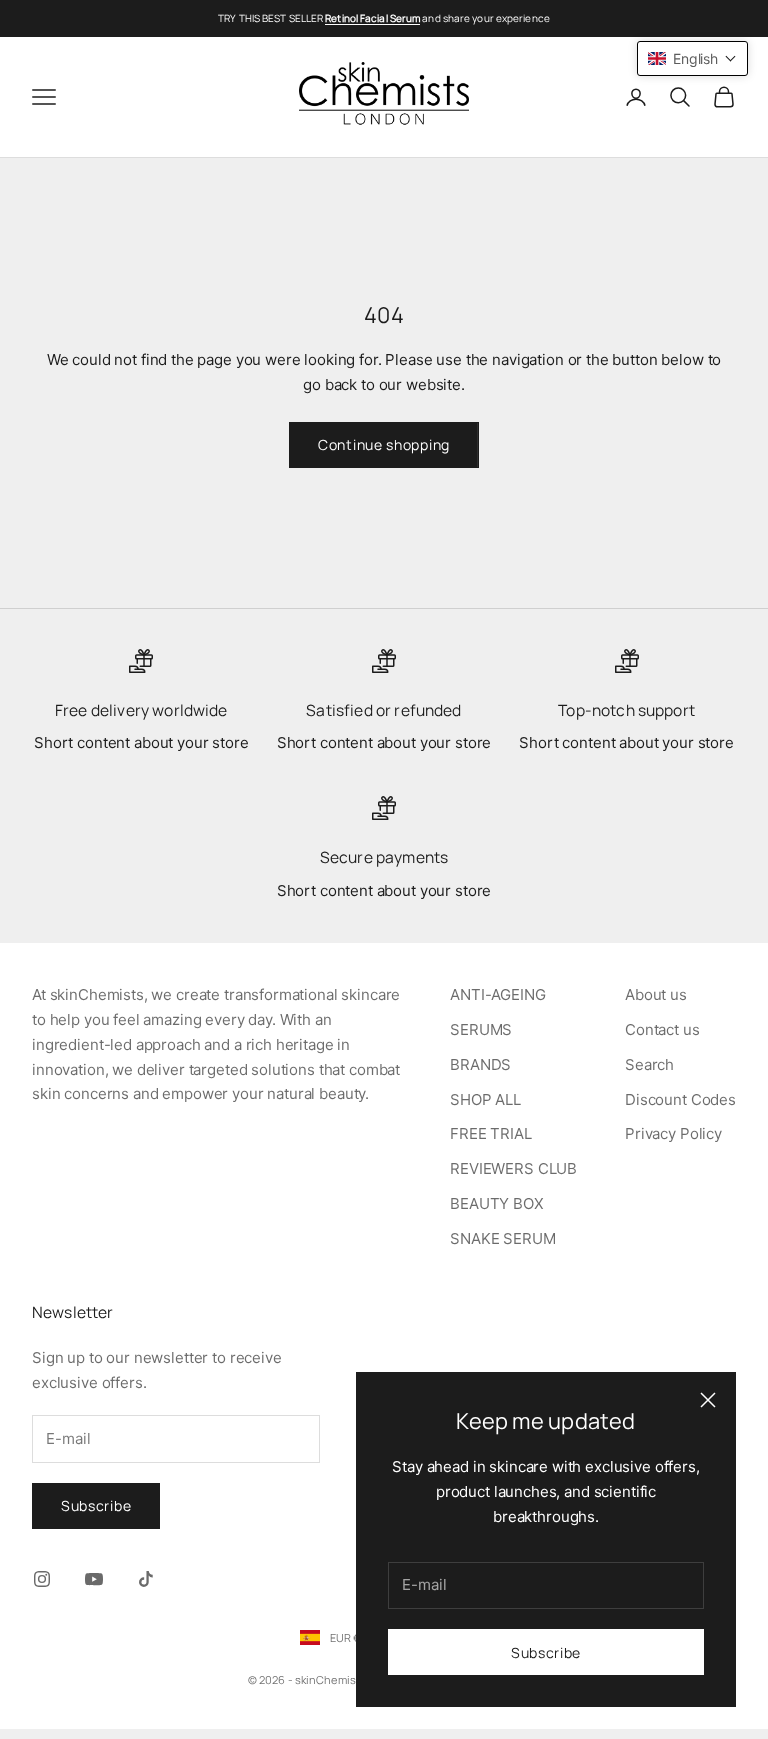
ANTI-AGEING (497, 994)
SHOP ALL (485, 1099)
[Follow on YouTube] (94, 1579)
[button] (692, 58)
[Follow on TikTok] (146, 1579)
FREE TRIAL (491, 1133)
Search (649, 1064)
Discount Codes (680, 1099)
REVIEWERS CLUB (513, 1168)
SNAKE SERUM (502, 1238)
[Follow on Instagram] (42, 1579)
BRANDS (480, 1064)
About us (656, 994)
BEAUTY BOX (497, 1203)
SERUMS (481, 1029)
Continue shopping (384, 444)
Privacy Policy (673, 1133)
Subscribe (546, 1652)
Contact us (662, 1029)
